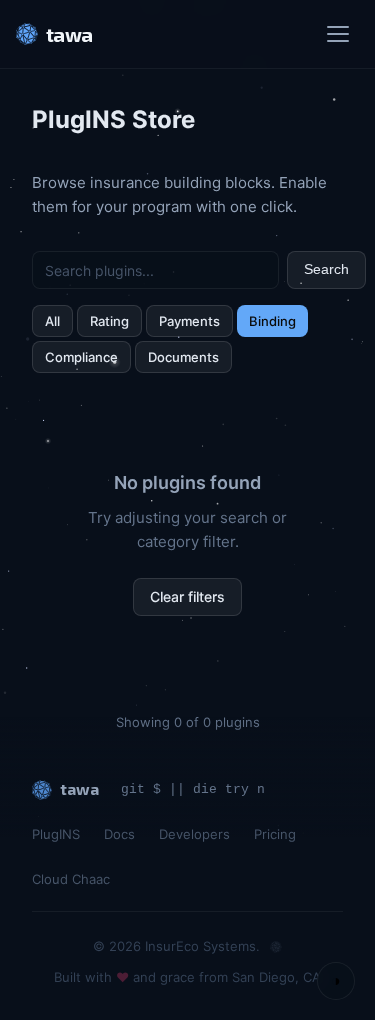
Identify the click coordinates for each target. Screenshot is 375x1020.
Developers (194, 834)
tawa (69, 34)
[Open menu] (341, 34)
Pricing (275, 834)
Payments (189, 321)
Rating (109, 321)
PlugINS (56, 834)
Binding (272, 321)
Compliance (81, 357)
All (52, 321)
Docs (119, 834)
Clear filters (187, 596)
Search (326, 269)
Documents (183, 357)
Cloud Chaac (71, 879)
